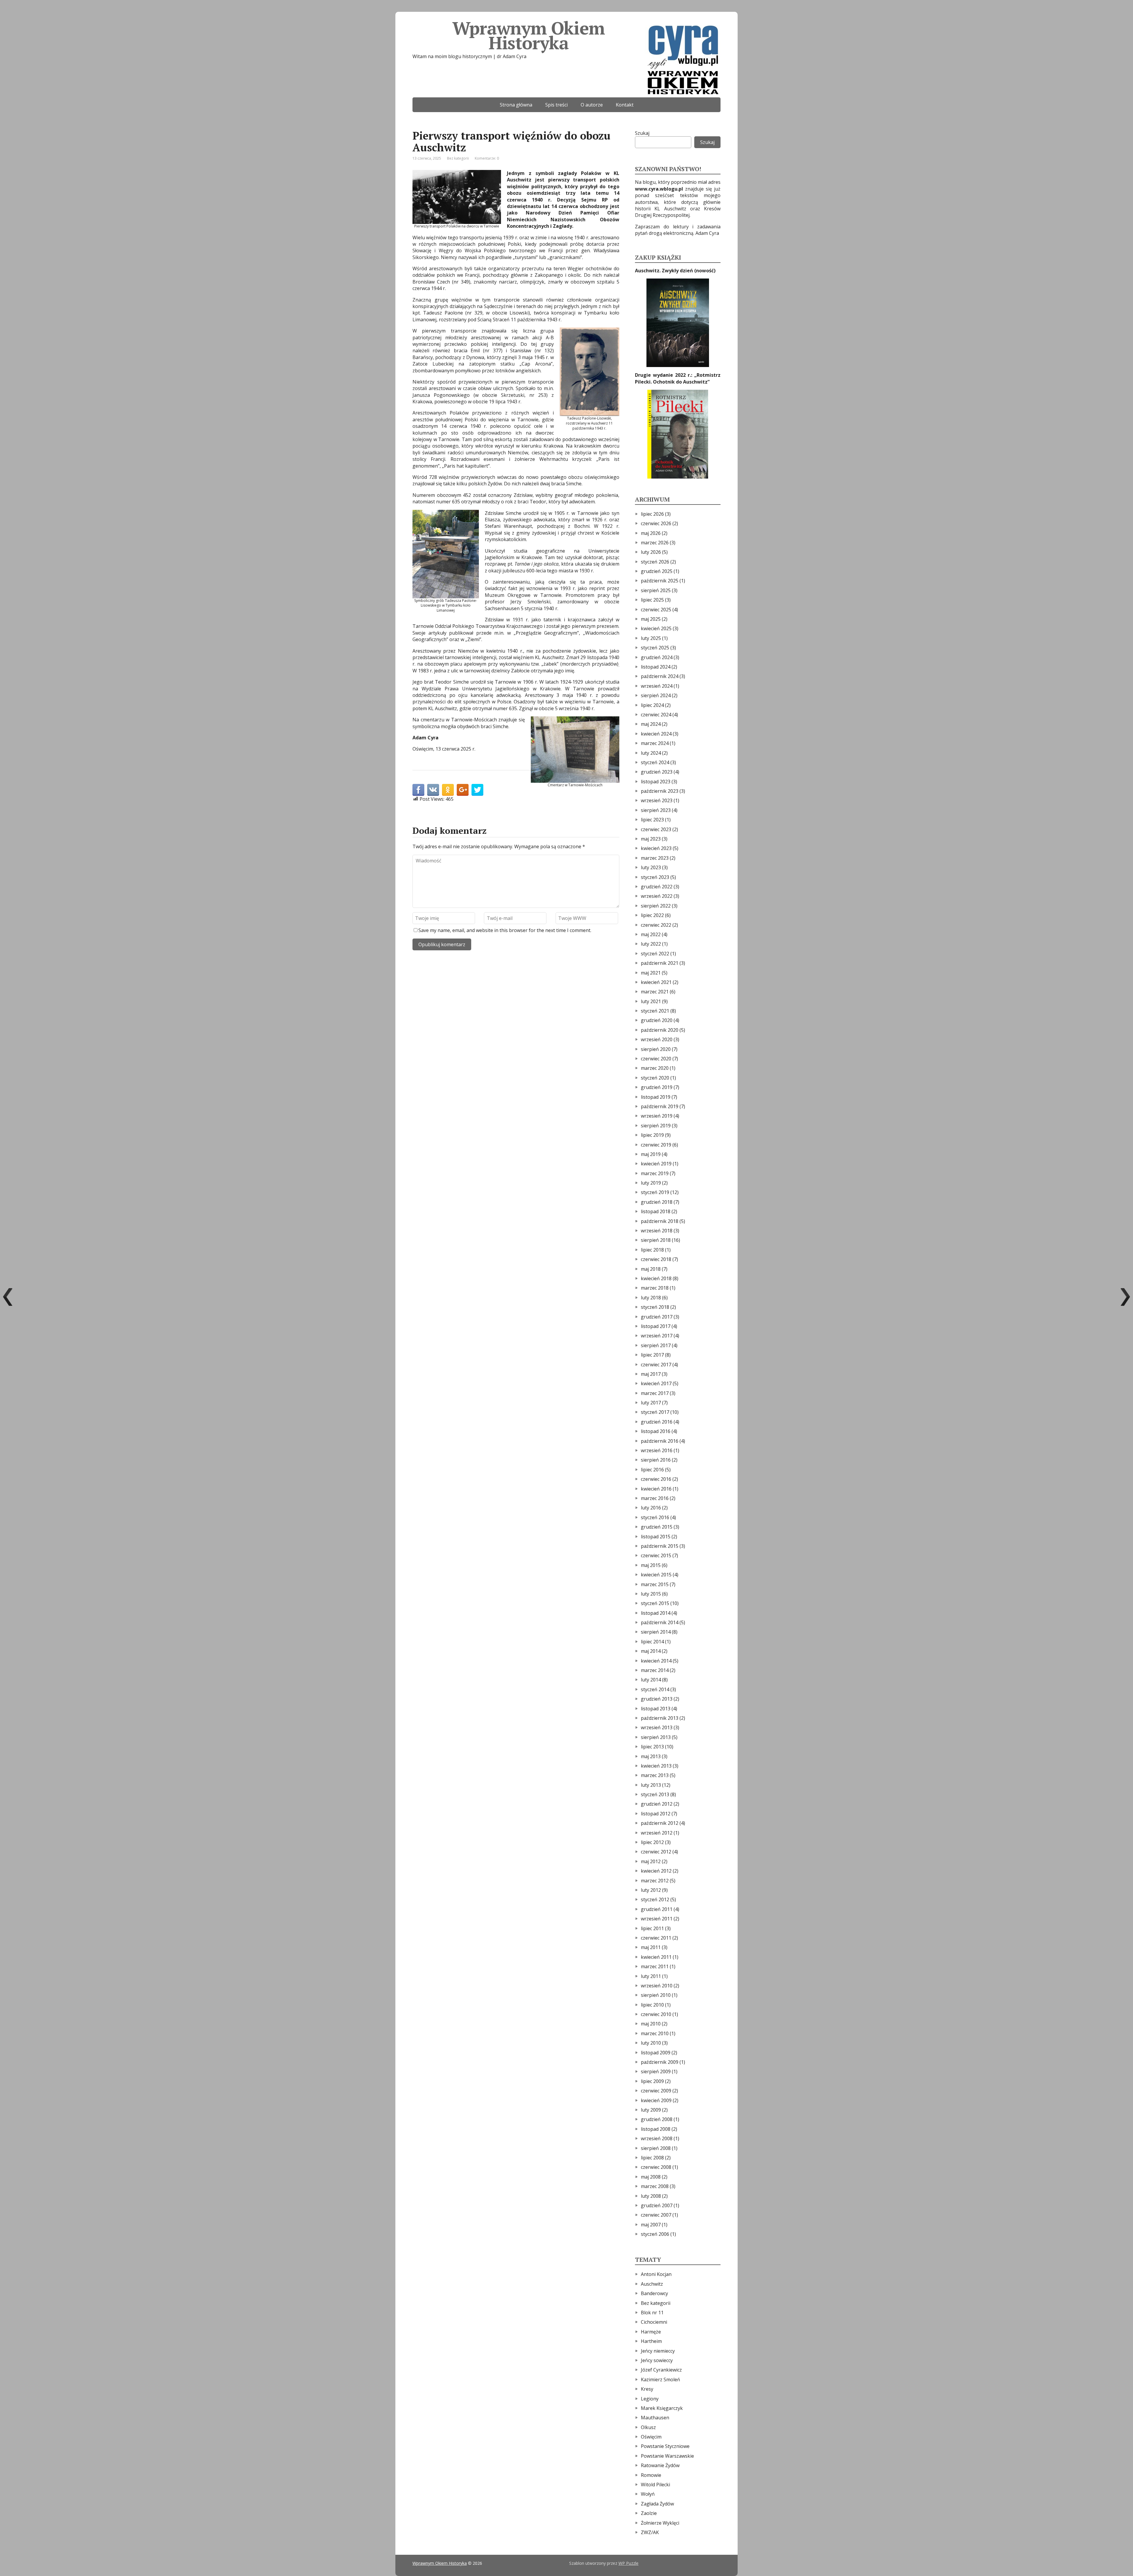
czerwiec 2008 (656, 2167)
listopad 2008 (656, 2129)
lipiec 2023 (652, 820)
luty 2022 (651, 944)
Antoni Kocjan (656, 2274)
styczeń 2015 (655, 1603)
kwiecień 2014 (656, 1661)
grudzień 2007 (657, 2205)
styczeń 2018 (655, 1307)
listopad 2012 (656, 1814)
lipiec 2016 (652, 1470)
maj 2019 (651, 1154)
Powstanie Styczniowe (665, 2446)
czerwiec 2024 (656, 715)
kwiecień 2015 (656, 1575)
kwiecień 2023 (656, 848)
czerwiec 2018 (656, 1259)
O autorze (592, 105)
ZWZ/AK (650, 2532)
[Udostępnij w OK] (448, 790)
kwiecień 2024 (656, 734)
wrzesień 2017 (657, 1336)
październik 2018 (660, 1221)
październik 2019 (660, 1106)
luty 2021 (651, 1001)
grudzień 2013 (657, 1699)
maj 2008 (651, 2177)
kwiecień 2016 (656, 1489)
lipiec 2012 (652, 1842)
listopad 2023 (656, 782)
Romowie (651, 2475)
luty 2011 (651, 1976)
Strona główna (516, 105)
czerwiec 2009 (656, 2091)
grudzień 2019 (657, 1087)
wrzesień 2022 (657, 896)
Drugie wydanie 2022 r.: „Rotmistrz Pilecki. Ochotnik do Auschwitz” (678, 378)
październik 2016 (660, 1441)
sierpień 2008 (656, 2148)
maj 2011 (651, 1947)
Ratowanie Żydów (660, 2465)
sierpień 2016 (656, 1460)
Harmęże (651, 2332)
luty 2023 (651, 867)
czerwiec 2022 (656, 925)
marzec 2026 (655, 543)
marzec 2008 (655, 2186)
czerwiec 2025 (656, 610)
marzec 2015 (655, 1584)
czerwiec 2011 (656, 1938)
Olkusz (648, 2427)
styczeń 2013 (655, 1794)
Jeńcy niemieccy (658, 2351)
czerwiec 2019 (656, 1145)
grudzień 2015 (657, 1527)
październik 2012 (660, 1823)
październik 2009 (660, 2062)
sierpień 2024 (656, 695)
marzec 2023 (655, 858)
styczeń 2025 (655, 648)
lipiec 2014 (652, 1642)
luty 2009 (651, 2110)
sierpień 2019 (656, 1126)
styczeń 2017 (655, 1412)
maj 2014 (651, 1651)
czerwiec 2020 (656, 1059)
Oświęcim (651, 2437)
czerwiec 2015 (656, 1555)
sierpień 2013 (656, 1737)
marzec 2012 (655, 1881)
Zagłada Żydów (657, 2504)
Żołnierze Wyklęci (660, 2523)
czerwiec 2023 (656, 829)
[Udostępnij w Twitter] (477, 790)
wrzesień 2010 (657, 1986)
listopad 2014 (656, 1613)
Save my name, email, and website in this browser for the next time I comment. (505, 930)
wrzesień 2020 (657, 1039)
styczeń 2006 (655, 2234)
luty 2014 (651, 1680)
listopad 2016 (656, 1431)
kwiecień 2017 (656, 1383)
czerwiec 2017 (656, 1365)
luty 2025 (651, 638)
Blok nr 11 (652, 2313)
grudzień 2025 (657, 571)
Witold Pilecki (655, 2485)
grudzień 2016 (657, 1422)
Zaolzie (649, 2513)
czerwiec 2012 (656, 1852)
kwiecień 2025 (656, 628)
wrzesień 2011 (657, 1919)
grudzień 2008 (657, 2119)
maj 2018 (651, 1269)
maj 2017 (651, 1374)
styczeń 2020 (655, 1078)
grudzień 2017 (657, 1317)
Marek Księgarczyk (662, 2408)
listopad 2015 (656, 1537)
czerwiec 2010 (656, 2014)
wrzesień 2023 (657, 800)
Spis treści (556, 105)
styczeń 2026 (655, 562)
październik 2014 (660, 1622)
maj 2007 (651, 2225)
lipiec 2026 (652, 514)
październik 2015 (660, 1546)
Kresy (647, 2389)
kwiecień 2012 (656, 1871)
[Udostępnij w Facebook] (418, 790)
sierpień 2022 (656, 906)
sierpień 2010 (656, 1995)
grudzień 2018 (657, 1202)
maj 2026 (651, 533)
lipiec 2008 (652, 2158)
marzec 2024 (655, 743)
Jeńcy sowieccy (657, 2360)
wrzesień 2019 (657, 1116)
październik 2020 (660, 1030)
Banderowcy (654, 2293)
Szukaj (642, 133)
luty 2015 (651, 1594)
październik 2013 (660, 1718)
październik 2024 (660, 676)
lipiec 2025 (652, 600)
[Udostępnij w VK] (433, 790)
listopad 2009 (656, 2053)
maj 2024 (651, 724)
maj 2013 (651, 1756)
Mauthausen (655, 2418)
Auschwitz (652, 2284)
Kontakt (625, 105)
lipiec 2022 (652, 915)
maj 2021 (651, 973)
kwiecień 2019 (656, 1164)
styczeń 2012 (655, 1899)
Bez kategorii (458, 158)
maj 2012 (651, 1861)
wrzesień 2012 (657, 1833)
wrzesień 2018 (657, 1231)
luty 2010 (651, 2043)
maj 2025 (651, 619)
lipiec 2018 (652, 1250)
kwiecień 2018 (656, 1278)
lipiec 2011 (652, 1928)
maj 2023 (651, 839)
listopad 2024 (656, 667)
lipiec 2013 (652, 1747)
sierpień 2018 (656, 1240)
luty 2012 (651, 1890)
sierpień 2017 (656, 1345)
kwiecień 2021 (656, 982)
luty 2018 (651, 1298)
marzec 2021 (655, 992)
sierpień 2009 (656, 2071)
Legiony (650, 2399)
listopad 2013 (656, 1709)
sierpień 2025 (656, 590)
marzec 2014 (655, 1670)
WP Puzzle (628, 2563)
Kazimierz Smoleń (660, 2380)
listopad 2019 (656, 1097)
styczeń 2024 (655, 762)
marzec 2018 (655, 1288)
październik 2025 (660, 581)
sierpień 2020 (656, 1049)
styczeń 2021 (655, 1011)
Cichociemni (654, 2322)
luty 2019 (651, 1183)
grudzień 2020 (657, 1020)
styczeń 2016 (655, 1517)
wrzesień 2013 (657, 1727)
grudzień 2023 (657, 772)
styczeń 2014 (655, 1689)
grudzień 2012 (657, 1804)
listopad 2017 (656, 1326)
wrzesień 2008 (657, 2138)
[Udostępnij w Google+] (463, 790)
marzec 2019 (655, 1173)
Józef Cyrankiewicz (661, 2370)
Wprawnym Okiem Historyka (528, 35)
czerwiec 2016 (656, 1479)
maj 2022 (651, 934)
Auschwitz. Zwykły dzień (665, 271)
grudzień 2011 (657, 1909)
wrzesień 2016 (657, 1450)
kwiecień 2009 (656, 2100)
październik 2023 (660, 791)
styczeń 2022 (655, 954)
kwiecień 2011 (656, 1957)
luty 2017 (651, 1403)
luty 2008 (651, 2196)
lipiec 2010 (652, 2005)
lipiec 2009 (652, 2081)
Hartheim (651, 2341)
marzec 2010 (655, 2033)
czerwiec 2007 (656, 2215)
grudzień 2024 (657, 657)
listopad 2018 (656, 1211)
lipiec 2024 (652, 705)
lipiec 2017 (652, 1355)
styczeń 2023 (655, 877)
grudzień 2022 (657, 887)
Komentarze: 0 (487, 158)
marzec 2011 (655, 1966)
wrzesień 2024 (657, 686)
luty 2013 (651, 1785)
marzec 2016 (655, 1498)
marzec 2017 (655, 1393)
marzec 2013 (655, 1775)
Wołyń (648, 2494)
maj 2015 (651, 1565)
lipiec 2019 (652, 1135)
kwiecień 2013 (656, 1766)
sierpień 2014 (656, 1632)
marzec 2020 (655, 1068)
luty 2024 (651, 753)
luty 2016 (651, 1508)
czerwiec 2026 (656, 523)
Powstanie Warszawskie (667, 2456)
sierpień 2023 (656, 810)
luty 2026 (651, 552)
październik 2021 (660, 963)
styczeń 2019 (655, 1192)
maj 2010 (651, 2024)
